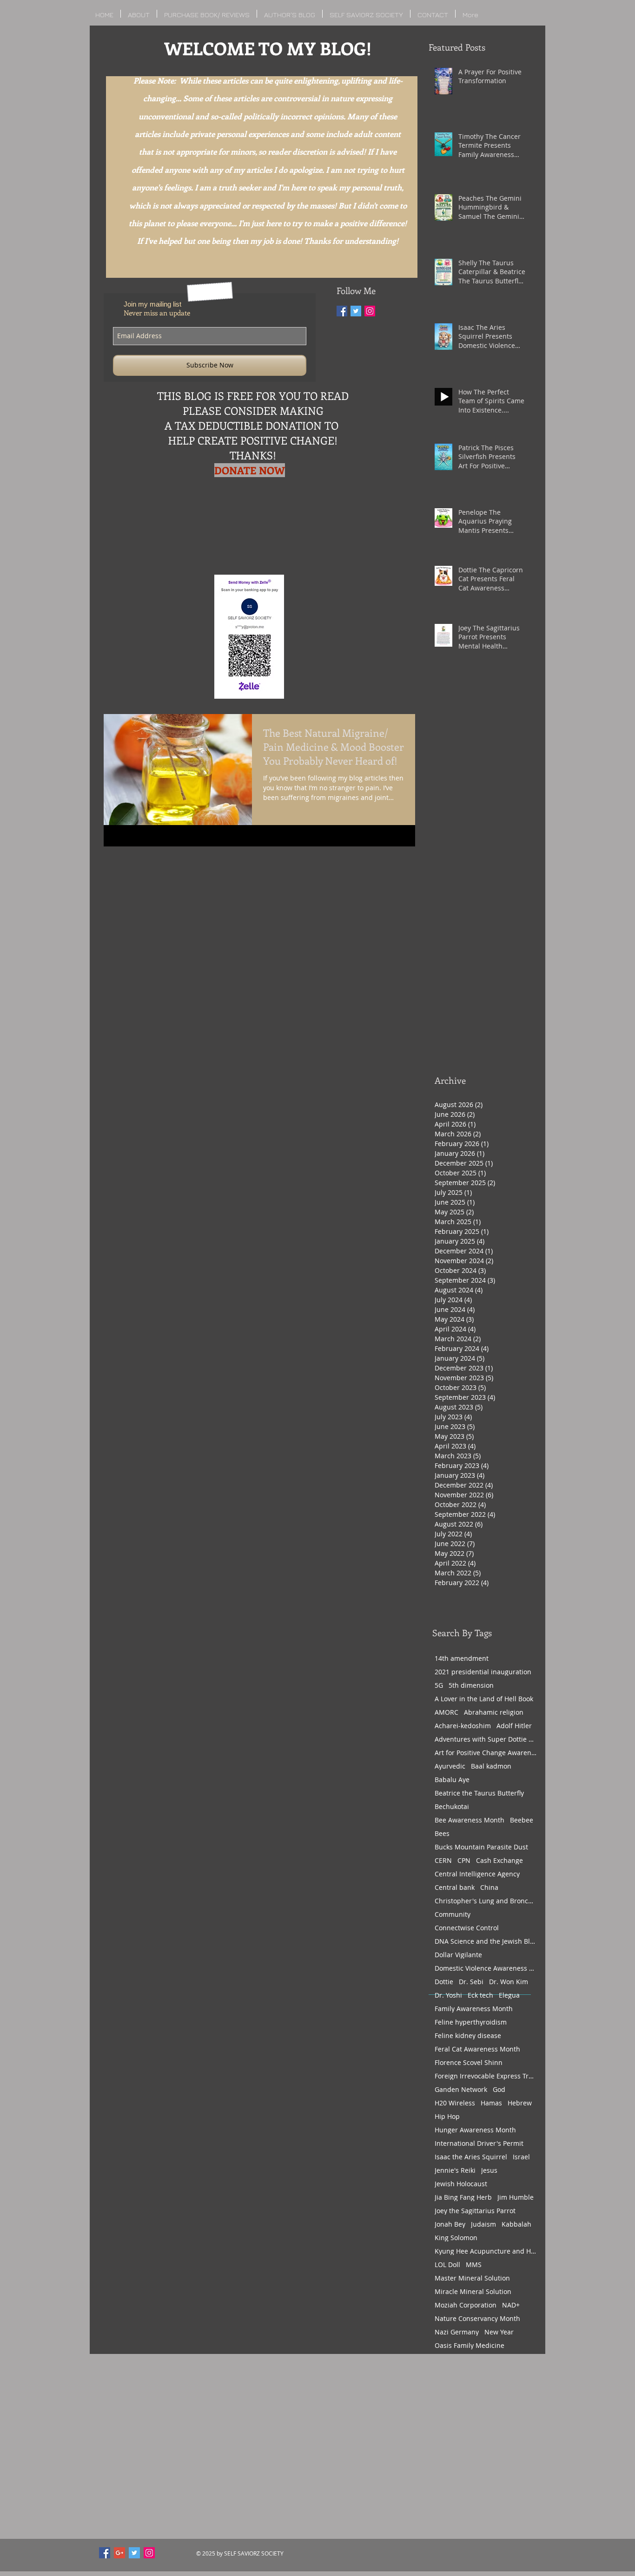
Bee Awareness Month (470, 1820)
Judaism (483, 2224)
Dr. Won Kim (509, 1982)
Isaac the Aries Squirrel (471, 2157)
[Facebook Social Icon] (105, 2553)
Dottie (444, 1982)
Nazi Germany (457, 2332)
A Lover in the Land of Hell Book (484, 1699)
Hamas (491, 2103)
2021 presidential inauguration (483, 1672)
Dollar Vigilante (458, 1955)
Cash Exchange (499, 1860)
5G (439, 1685)
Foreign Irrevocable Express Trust (486, 2076)
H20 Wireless (455, 2103)
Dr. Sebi (471, 1982)
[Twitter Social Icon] (356, 311)
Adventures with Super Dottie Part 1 (486, 1739)
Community (453, 1914)
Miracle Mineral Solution (473, 2291)
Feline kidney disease (468, 2035)
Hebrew (520, 2103)
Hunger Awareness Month (475, 2130)
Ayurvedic (450, 1766)
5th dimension (471, 1685)
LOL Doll (447, 2265)
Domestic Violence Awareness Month (486, 1968)
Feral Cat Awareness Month (477, 2049)
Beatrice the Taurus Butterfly (479, 1793)
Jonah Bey (450, 2224)
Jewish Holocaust (461, 2184)
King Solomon (456, 2238)
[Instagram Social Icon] (370, 311)
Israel (521, 2157)
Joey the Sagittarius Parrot (475, 2211)
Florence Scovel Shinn (469, 2062)
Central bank (455, 1887)
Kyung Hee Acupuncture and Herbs (486, 2251)
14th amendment (462, 1658)
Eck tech (480, 1995)
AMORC (446, 1712)
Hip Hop (447, 2116)
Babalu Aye (452, 1780)
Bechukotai (452, 1806)
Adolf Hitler (514, 1726)
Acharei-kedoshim (463, 1726)
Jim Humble (516, 2197)
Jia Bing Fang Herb (463, 2197)
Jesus (489, 2170)
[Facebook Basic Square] (342, 311)
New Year (499, 2332)
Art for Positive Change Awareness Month (486, 1753)
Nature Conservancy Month (477, 2318)
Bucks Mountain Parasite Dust (481, 1847)
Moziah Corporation (466, 2305)
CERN (443, 1860)
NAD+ (511, 2305)
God (499, 2089)
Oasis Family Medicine (470, 2345)
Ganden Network (461, 2089)
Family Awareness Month (474, 2009)
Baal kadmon (491, 1766)
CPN (464, 1860)
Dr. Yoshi (448, 1995)
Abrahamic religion (494, 1712)
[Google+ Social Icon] (119, 2553)
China (489, 1887)
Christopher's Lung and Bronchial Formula (486, 1901)
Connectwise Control (467, 1928)
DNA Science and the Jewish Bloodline (486, 1941)
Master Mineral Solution (472, 2278)
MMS (474, 2265)
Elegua (509, 1995)
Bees (442, 1833)
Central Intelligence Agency (477, 1874)
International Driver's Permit (479, 2143)
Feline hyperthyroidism (471, 2022)
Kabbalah (516, 2224)
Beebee (522, 1820)
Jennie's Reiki (455, 2170)
